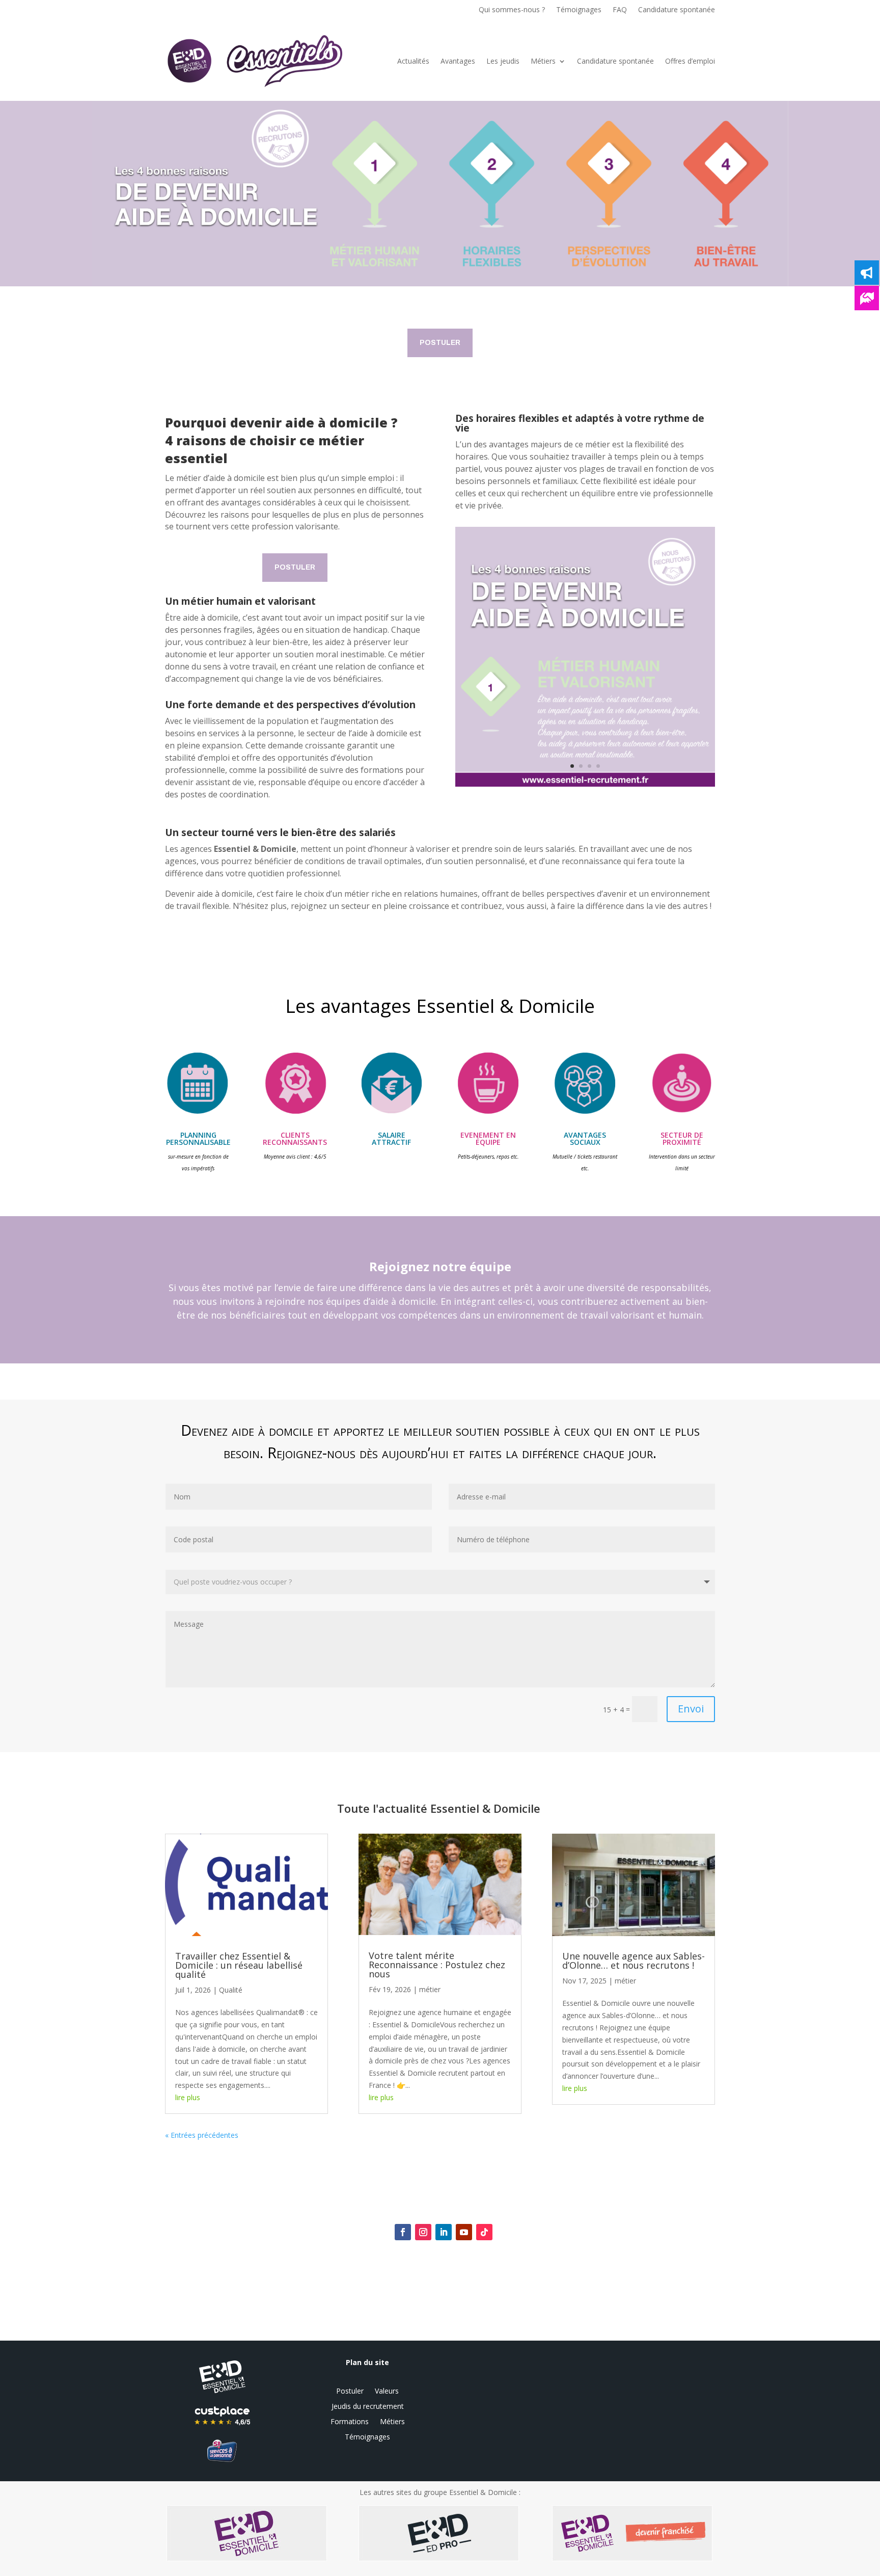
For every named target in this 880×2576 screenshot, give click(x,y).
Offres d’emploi (690, 61)
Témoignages (579, 10)
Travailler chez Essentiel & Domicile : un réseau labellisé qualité (239, 1965)
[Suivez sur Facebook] (403, 2232)
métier (430, 1989)
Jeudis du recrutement (368, 2407)
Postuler (440, 343)
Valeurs (387, 2392)
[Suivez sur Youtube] (464, 2232)
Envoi (691, 1709)
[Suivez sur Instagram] (423, 2232)
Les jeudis (503, 61)
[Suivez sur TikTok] (484, 2232)
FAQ (620, 10)
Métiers (543, 61)
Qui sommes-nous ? (512, 10)
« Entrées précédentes (202, 2135)
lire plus (188, 2097)
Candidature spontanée (677, 10)
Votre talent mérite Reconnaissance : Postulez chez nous (437, 1965)
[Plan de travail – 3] (585, 786)
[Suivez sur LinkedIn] (444, 2232)
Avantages (458, 61)
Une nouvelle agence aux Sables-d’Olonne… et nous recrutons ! (634, 1961)
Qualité (231, 1990)
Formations (350, 2422)
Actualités (413, 61)
